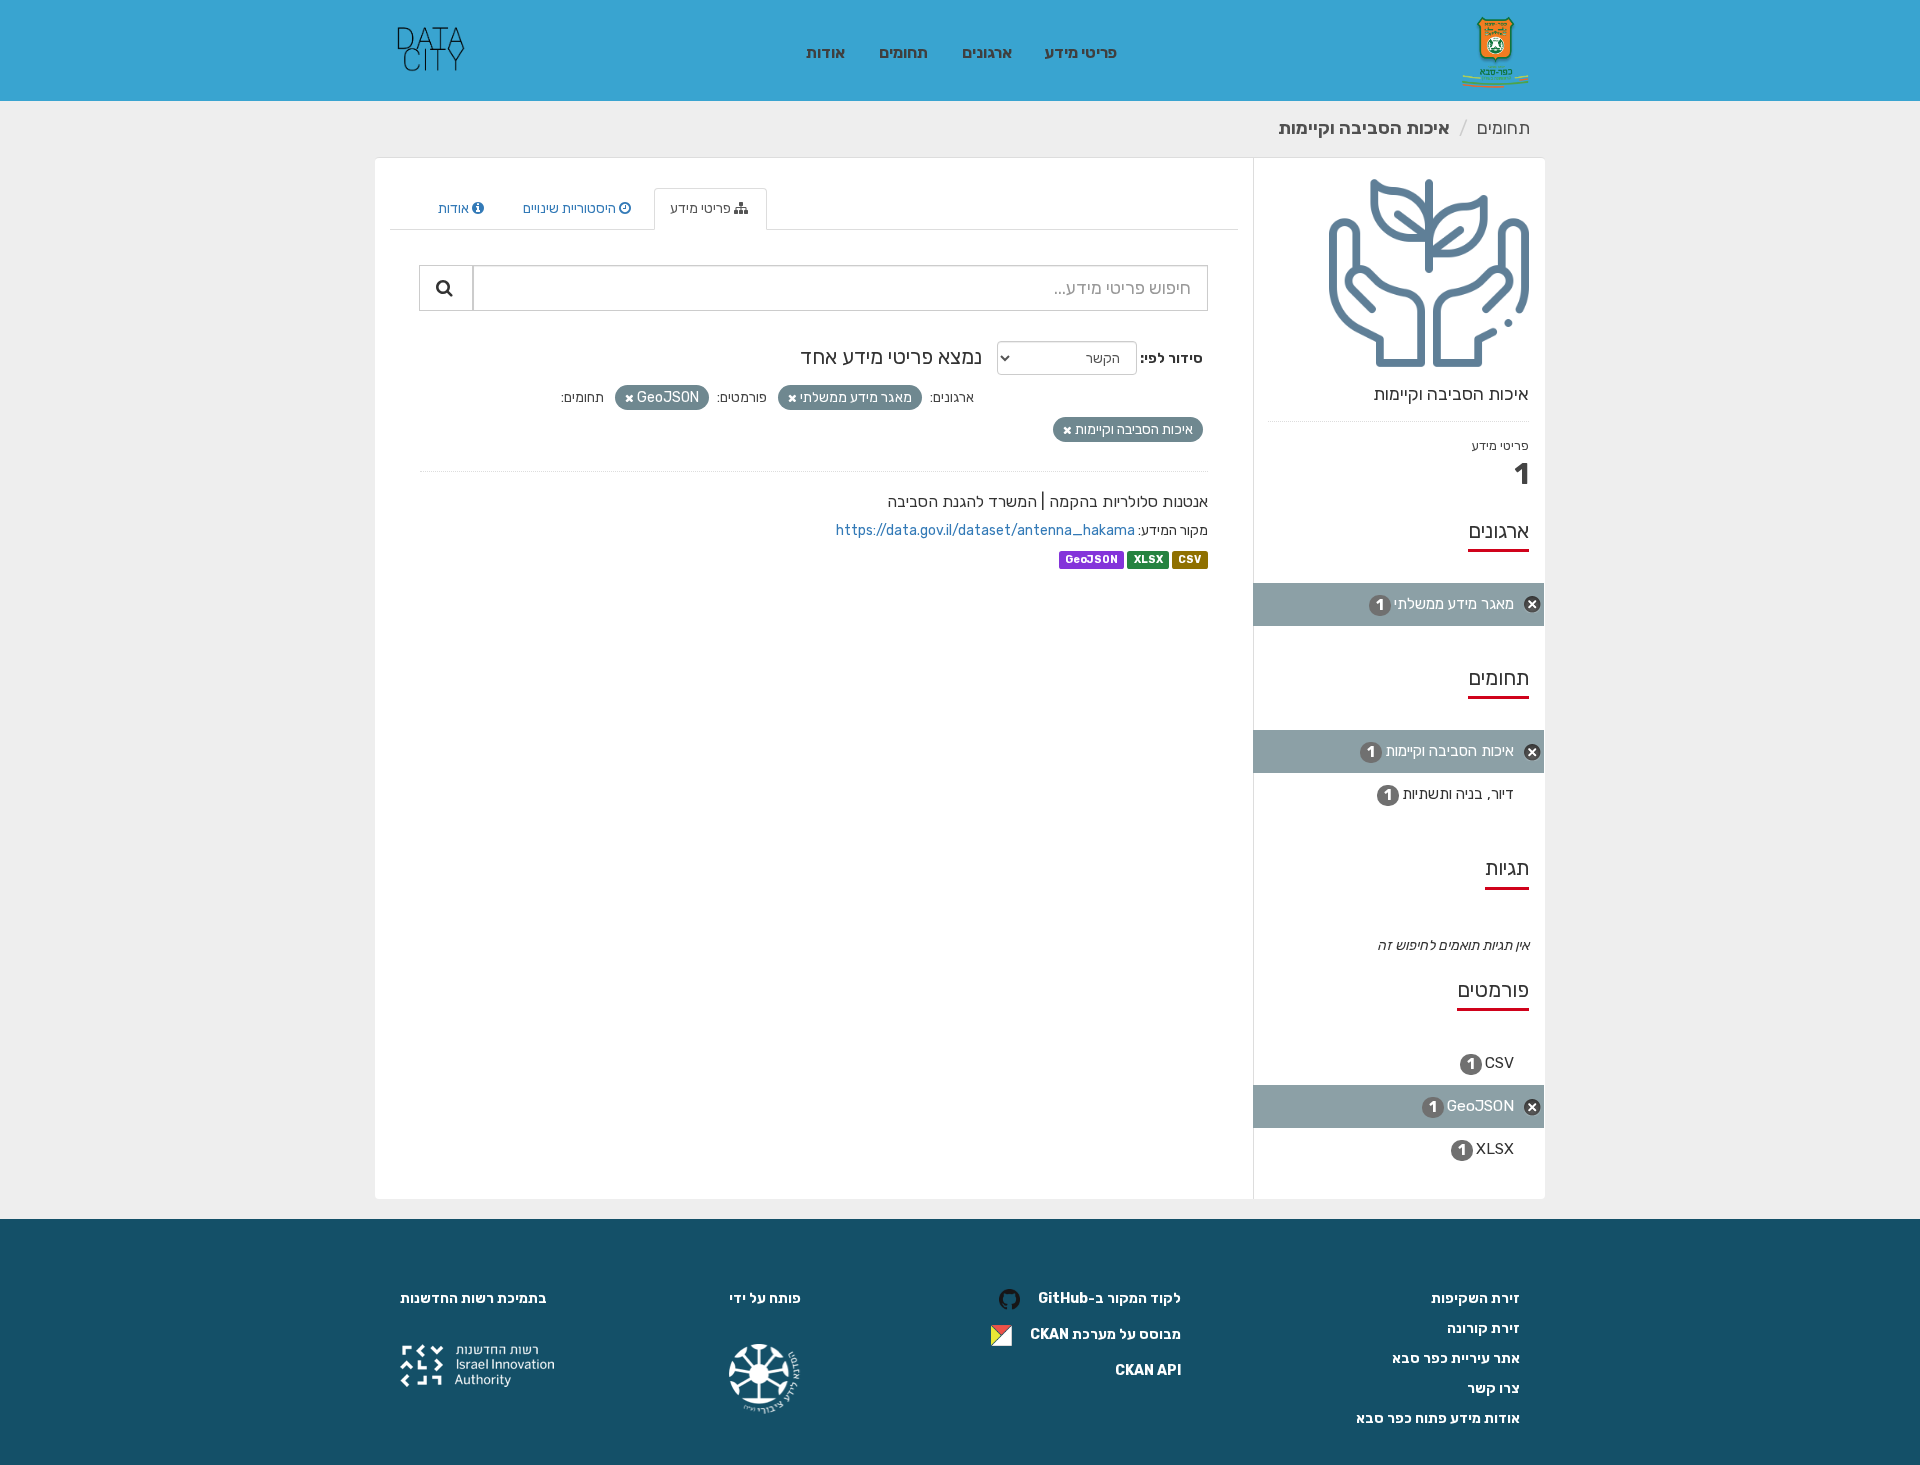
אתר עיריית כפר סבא (1456, 1358)
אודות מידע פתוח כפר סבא (1438, 1418)
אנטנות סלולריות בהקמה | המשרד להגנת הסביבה (1047, 501)
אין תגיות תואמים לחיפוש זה (1453, 945)
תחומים (903, 52)
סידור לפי (1173, 358)
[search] (446, 288)
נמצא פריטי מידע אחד (891, 356)
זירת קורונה (1483, 1328)
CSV (1189, 559)
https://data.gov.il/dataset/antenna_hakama (985, 530)
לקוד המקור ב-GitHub (1109, 1298)
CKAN (1049, 1334)
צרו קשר (1493, 1388)
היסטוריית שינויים (571, 208)
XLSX (1148, 559)
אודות (825, 52)
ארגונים (987, 52)
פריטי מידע (1080, 52)
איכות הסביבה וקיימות (1364, 128)
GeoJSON (1091, 559)
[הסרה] (792, 398)
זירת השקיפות (1475, 1298)
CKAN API (1148, 1370)
